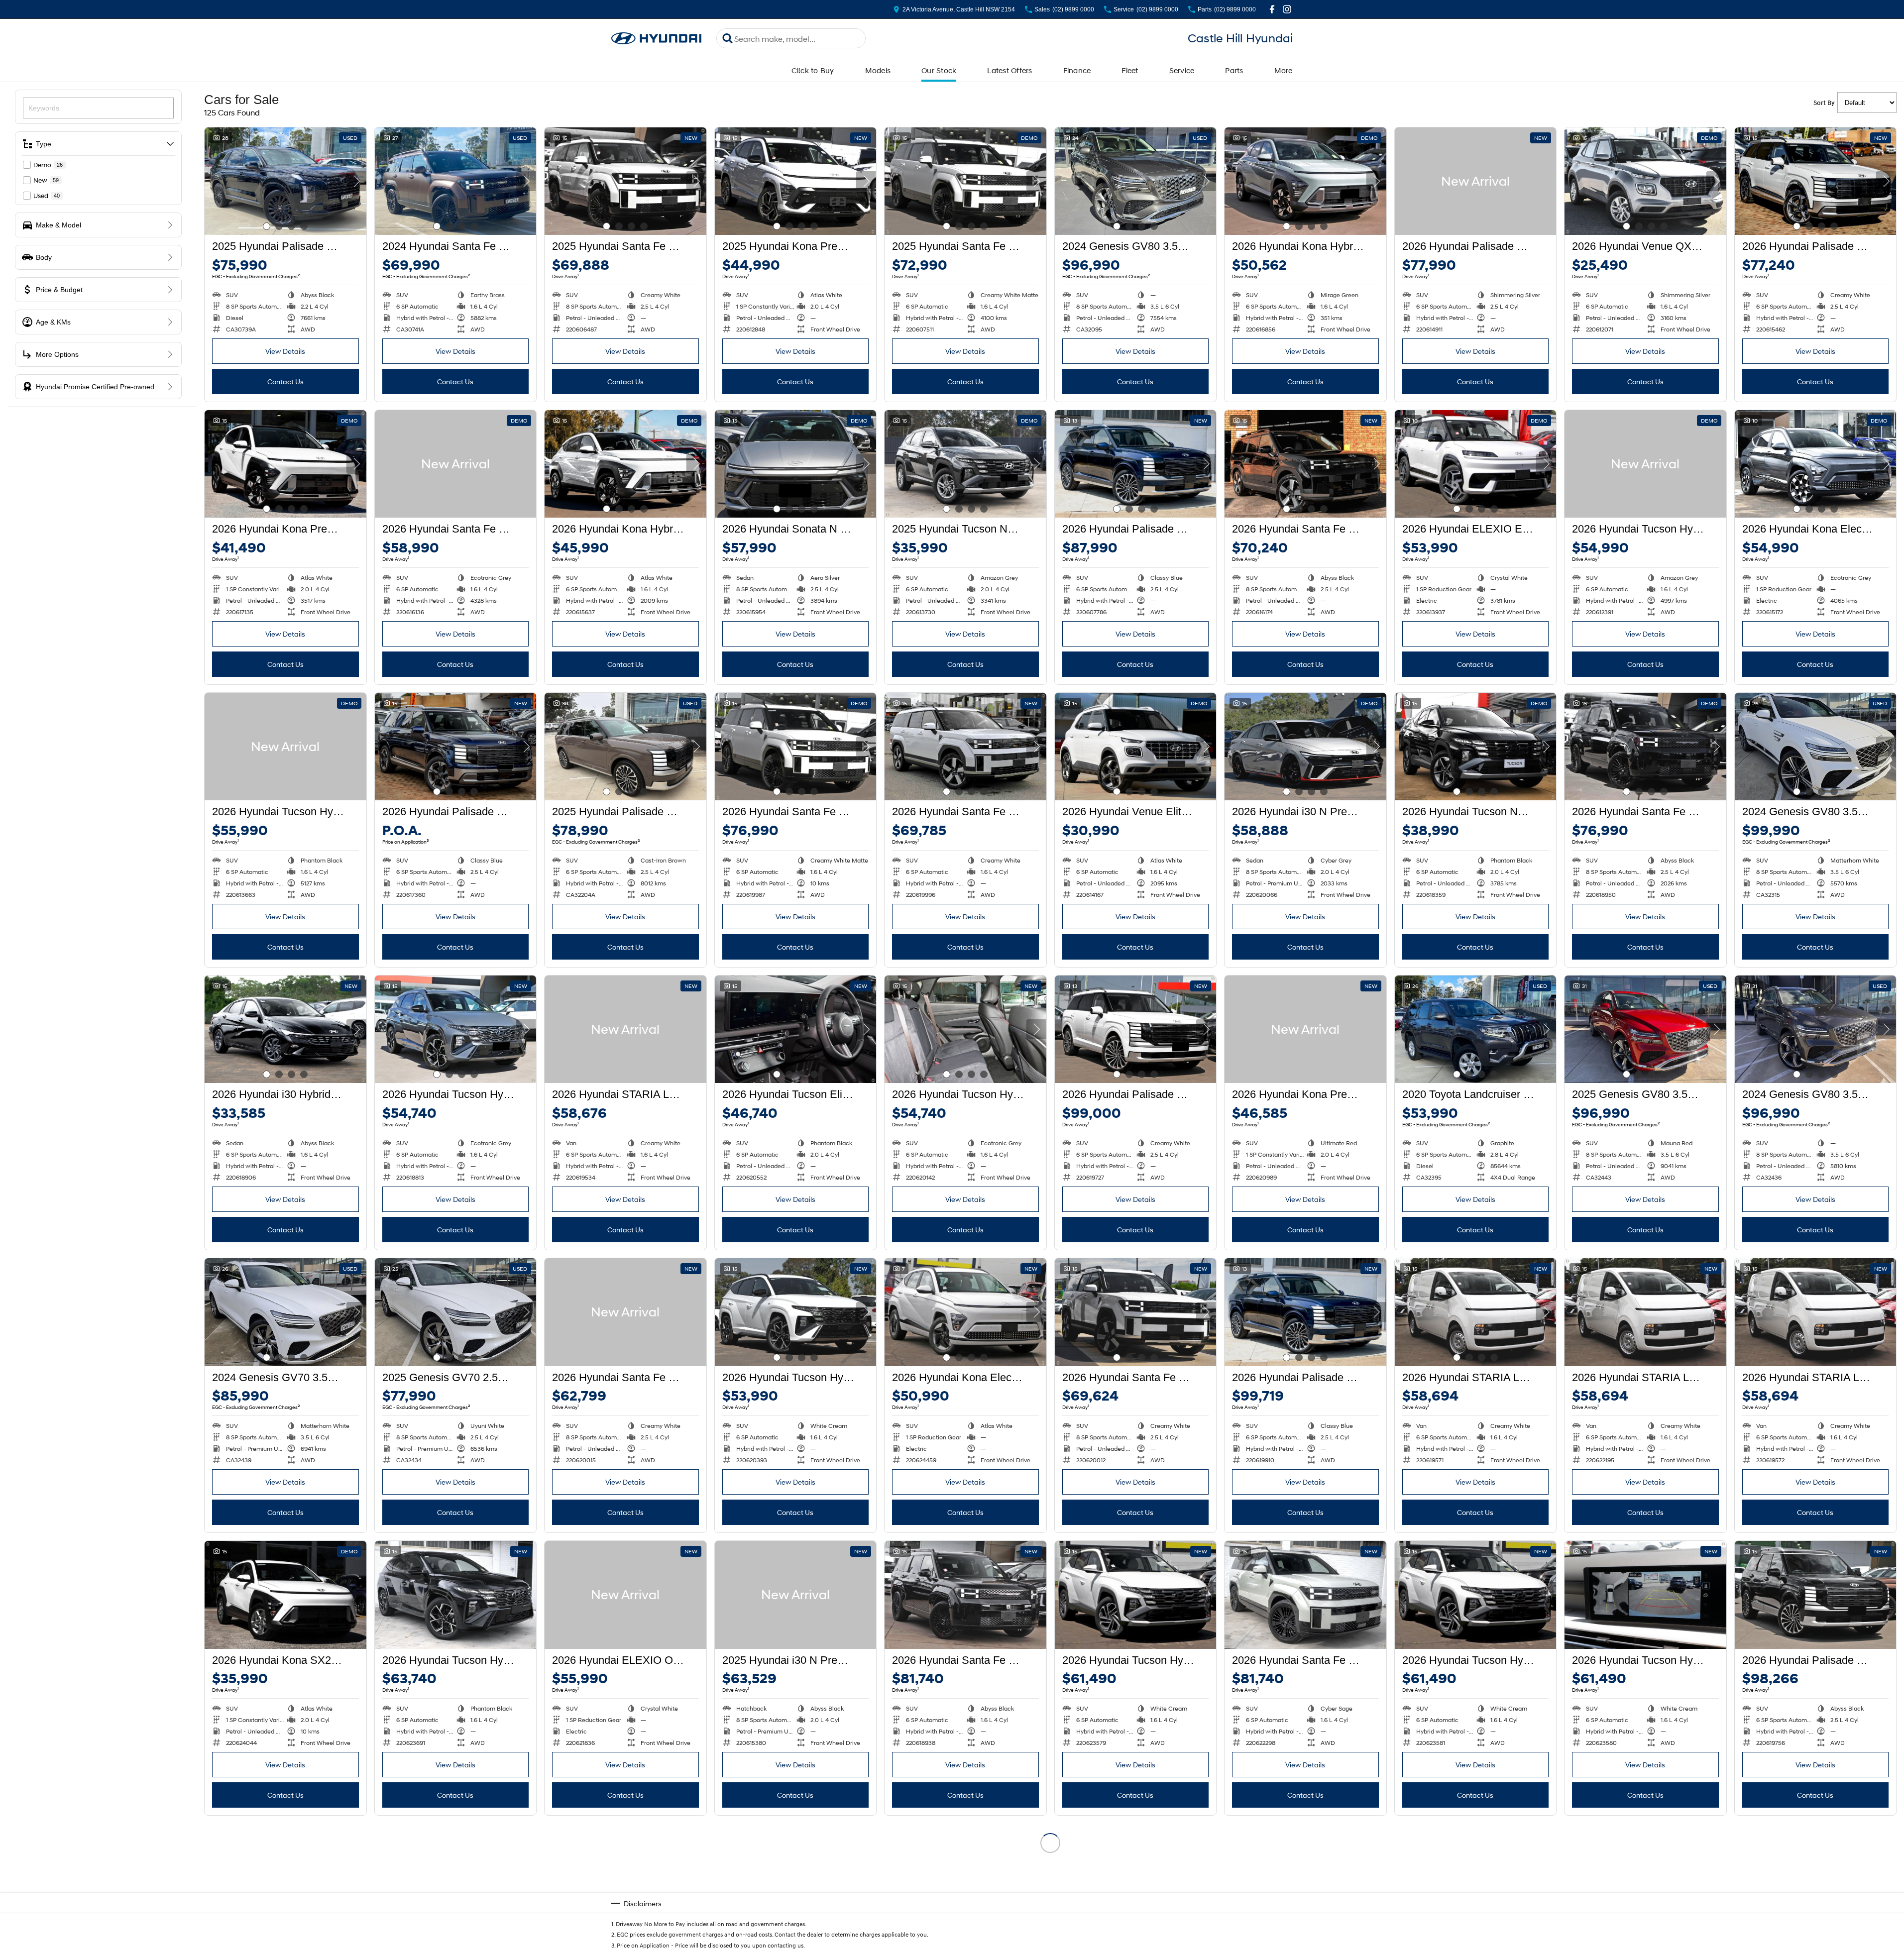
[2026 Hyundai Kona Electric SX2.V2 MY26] (965, 1877)
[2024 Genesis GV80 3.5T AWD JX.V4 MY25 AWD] (1136, 181)
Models (878, 70)
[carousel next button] (356, 181)
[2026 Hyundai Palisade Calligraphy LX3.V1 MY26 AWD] (1136, 464)
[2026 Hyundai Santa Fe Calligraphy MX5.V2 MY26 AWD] (1645, 747)
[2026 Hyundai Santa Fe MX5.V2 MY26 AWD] (625, 1312)
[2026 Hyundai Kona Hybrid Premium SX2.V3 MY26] (1305, 181)
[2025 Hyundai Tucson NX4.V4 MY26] (965, 464)
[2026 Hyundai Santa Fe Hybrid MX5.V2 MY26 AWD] (456, 464)
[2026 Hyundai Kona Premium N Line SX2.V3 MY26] (1305, 1029)
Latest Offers (1009, 70)
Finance (1077, 70)
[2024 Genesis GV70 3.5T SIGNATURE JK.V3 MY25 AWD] (285, 1312)
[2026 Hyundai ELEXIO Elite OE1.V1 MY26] (1476, 464)
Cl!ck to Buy (813, 70)
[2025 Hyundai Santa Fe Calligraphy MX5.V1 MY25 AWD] (625, 181)
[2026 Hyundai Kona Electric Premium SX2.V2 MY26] (1816, 464)
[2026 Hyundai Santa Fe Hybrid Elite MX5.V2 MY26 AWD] (965, 747)
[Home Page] (657, 39)
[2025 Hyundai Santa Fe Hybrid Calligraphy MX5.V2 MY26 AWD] (965, 181)
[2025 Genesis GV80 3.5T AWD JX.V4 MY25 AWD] (1645, 1029)
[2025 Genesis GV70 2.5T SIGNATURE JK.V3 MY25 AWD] (456, 1312)
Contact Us (285, 381)
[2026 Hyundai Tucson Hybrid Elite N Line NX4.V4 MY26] (456, 1029)
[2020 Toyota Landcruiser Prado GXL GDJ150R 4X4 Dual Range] (1476, 1029)
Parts (1234, 70)
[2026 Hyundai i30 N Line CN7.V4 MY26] (1476, 1877)
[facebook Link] (1272, 9)
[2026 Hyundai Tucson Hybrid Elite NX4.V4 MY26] (796, 1877)
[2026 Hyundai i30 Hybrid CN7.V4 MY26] (285, 1029)
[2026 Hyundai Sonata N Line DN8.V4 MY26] (796, 464)
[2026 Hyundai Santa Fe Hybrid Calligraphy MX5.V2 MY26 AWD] (796, 747)
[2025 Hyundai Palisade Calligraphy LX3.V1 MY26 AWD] (625, 747)
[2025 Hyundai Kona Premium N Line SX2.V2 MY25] (796, 181)
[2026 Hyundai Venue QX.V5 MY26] (1645, 181)
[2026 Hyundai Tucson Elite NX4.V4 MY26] (796, 1029)
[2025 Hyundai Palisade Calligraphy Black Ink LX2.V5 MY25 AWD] (285, 181)
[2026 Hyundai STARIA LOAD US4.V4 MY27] (625, 1029)
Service (1182, 70)
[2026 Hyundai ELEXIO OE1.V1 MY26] (625, 1595)
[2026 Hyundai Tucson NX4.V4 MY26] (1476, 747)
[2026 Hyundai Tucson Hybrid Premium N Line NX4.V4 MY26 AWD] (456, 1595)
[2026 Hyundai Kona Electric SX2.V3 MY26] (965, 1312)
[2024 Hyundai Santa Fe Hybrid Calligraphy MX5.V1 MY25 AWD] (456, 181)
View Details (285, 351)
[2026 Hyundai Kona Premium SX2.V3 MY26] (285, 464)
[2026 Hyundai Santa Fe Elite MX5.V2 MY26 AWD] (1305, 464)
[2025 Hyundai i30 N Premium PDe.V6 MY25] (796, 1595)
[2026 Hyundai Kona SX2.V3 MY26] (285, 1595)
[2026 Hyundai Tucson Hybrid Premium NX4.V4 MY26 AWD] (1645, 464)
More (1284, 70)
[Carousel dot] (267, 226)
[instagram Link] (1287, 9)
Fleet (1130, 70)
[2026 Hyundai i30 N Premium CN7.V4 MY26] (1305, 747)
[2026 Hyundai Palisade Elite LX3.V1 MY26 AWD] (1476, 181)
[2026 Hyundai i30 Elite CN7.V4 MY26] (625, 1877)
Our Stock (939, 70)
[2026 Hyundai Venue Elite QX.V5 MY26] (1136, 747)
